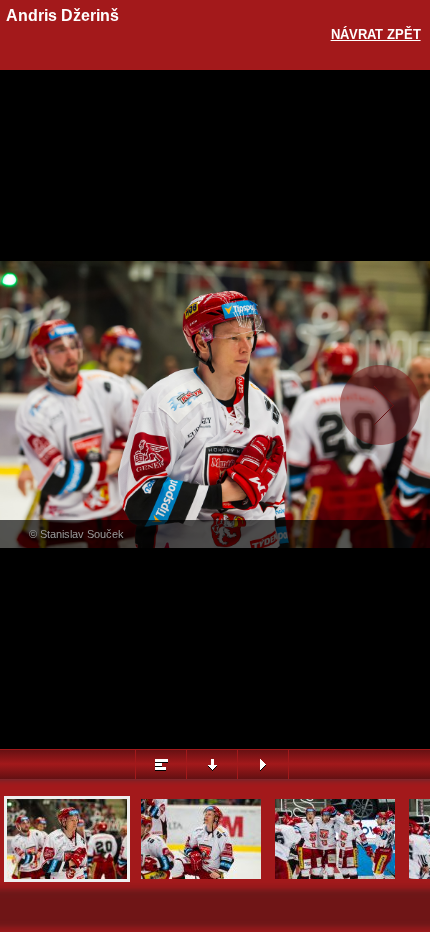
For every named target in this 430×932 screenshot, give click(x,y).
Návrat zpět (376, 34)
